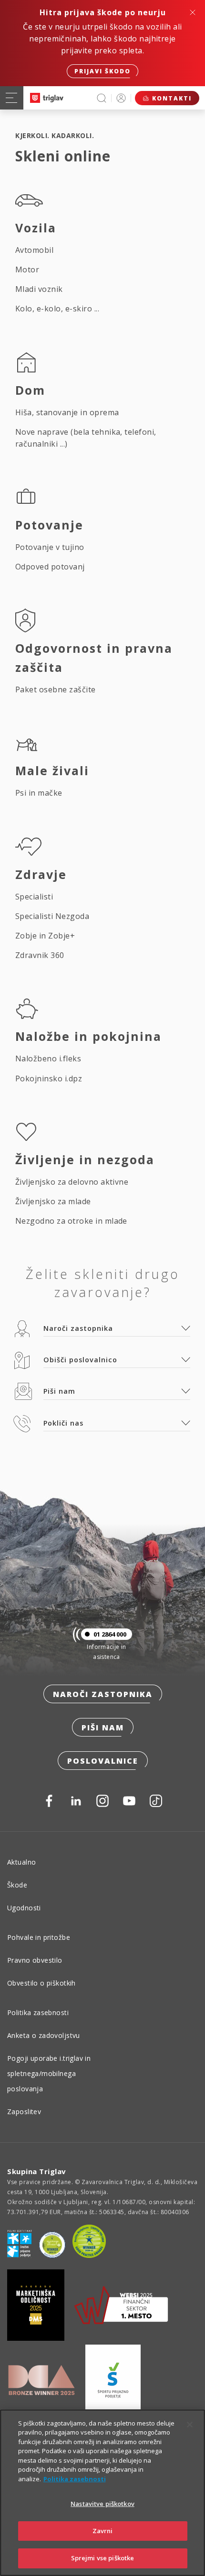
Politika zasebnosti (38, 2012)
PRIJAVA (121, 98)
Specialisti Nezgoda (52, 916)
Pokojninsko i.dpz (49, 1078)
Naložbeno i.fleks (48, 1058)
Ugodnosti (24, 1908)
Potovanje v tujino (50, 547)
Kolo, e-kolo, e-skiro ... (57, 309)
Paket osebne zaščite (56, 689)
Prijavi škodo (102, 71)
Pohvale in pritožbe (39, 1937)
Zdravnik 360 (40, 955)
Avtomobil (34, 250)
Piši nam (103, 1727)
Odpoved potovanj (50, 567)
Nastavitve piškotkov (102, 2504)
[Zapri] (190, 2425)
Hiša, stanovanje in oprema (67, 412)
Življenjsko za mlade (53, 1201)
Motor (27, 270)
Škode (17, 1885)
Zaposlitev (24, 2112)
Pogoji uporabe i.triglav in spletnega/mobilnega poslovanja (49, 2073)
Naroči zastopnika (103, 1694)
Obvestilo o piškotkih (41, 1983)
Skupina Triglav (37, 2171)
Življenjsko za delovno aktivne (72, 1182)
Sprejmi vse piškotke (103, 2558)
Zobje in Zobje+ (45, 936)
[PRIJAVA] (121, 98)
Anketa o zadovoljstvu (44, 2035)
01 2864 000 (110, 1634)
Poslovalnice (103, 1761)
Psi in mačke (39, 793)
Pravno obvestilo (35, 1960)
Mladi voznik (39, 289)
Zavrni (103, 2531)
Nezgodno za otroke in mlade (71, 1221)
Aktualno (21, 1862)
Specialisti (34, 897)
